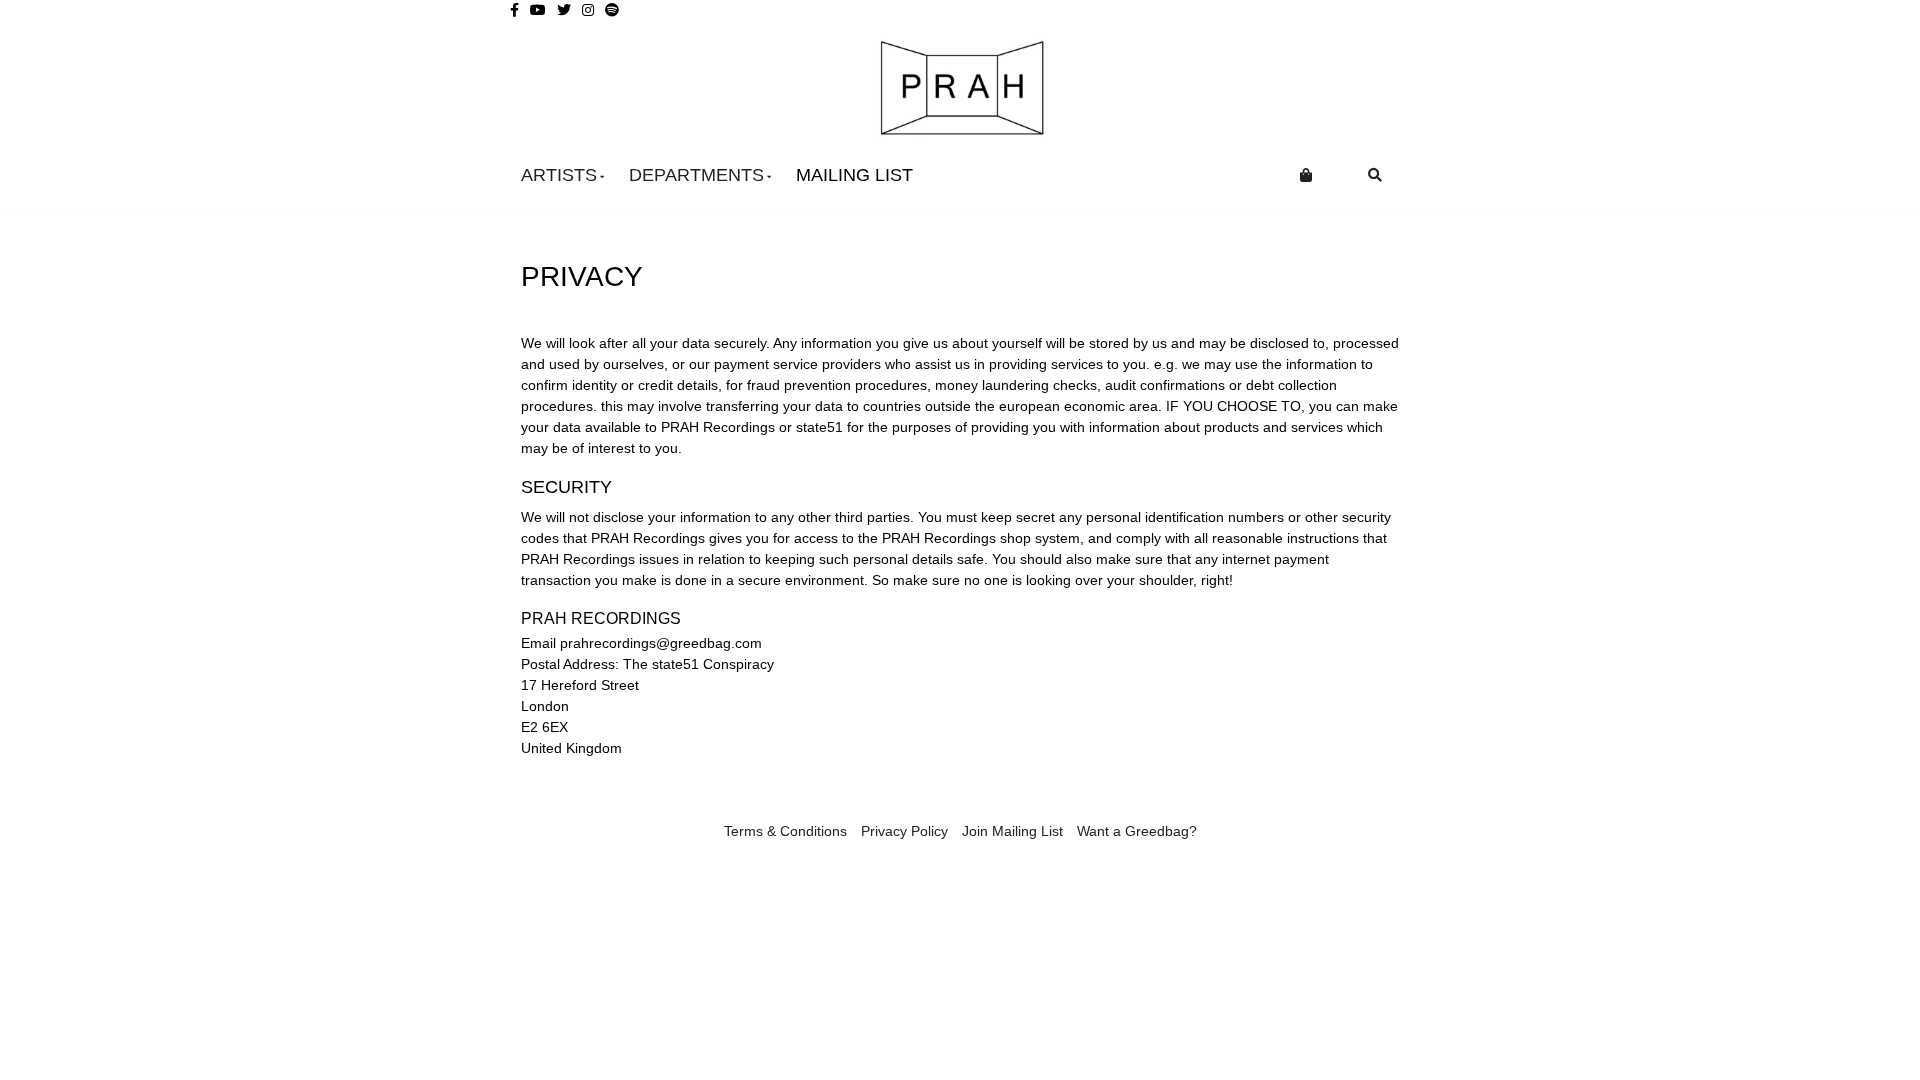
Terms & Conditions (785, 831)
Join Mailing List (1012, 831)
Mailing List (854, 175)
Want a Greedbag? (1137, 831)
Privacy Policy (904, 831)
